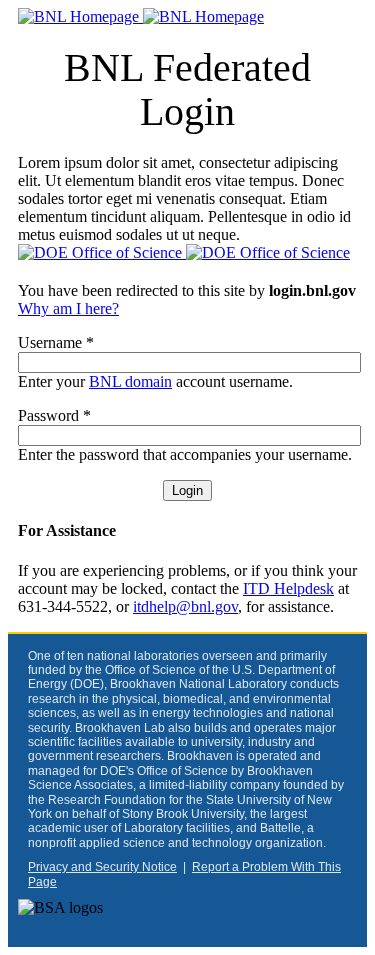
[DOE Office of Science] (184, 252)
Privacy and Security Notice (102, 867)
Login (187, 490)
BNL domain (130, 381)
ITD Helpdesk (288, 588)
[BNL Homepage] (141, 16)
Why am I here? (68, 308)
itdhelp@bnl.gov (185, 606)
